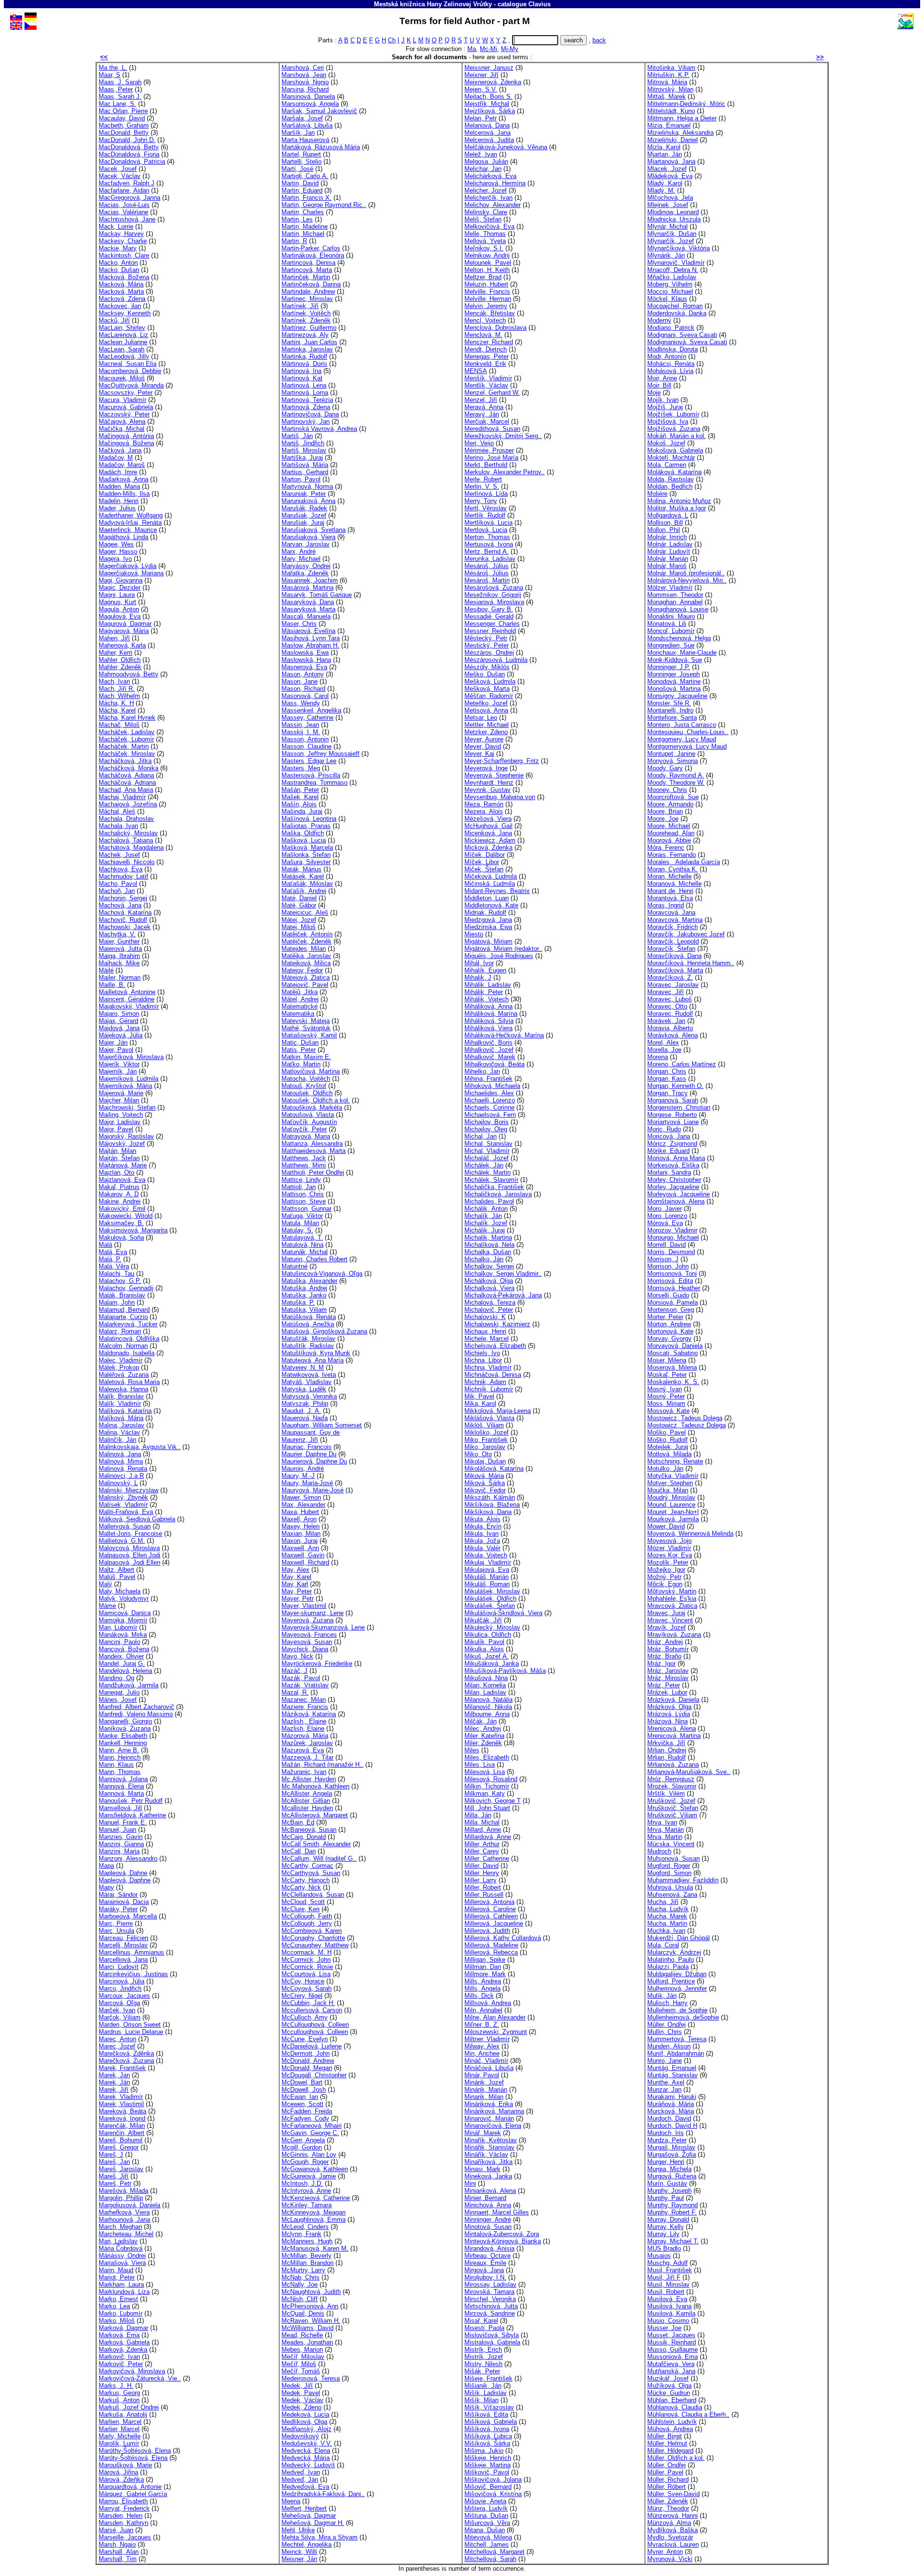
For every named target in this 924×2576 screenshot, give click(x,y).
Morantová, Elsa (670, 898)
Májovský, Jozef (122, 1144)
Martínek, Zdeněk (306, 320)
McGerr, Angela (303, 2140)
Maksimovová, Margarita (133, 1230)
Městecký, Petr (486, 638)
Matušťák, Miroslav (308, 1339)
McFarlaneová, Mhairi (312, 2126)
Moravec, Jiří (666, 992)
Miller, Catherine (487, 1858)
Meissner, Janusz (489, 68)
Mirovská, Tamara (489, 2292)
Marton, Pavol (301, 479)
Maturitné (295, 1266)
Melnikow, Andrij (487, 255)
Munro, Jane (665, 2061)
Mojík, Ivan (663, 400)
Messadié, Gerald (489, 616)
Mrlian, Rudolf (667, 1757)
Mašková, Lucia (304, 840)
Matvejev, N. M (303, 1367)
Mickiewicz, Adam (490, 840)
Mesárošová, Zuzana (494, 588)
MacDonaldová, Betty (129, 147)
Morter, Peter (665, 1317)
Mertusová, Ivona (489, 544)
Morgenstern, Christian (679, 1107)
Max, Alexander (303, 1505)
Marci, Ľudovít (119, 1967)
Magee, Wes (116, 544)
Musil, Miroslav (668, 2285)
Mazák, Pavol (301, 1678)
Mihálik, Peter (484, 992)
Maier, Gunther (119, 941)
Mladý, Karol (665, 183)
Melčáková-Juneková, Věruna (506, 147)
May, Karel (296, 1577)
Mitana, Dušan (485, 2530)
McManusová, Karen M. (315, 2248)
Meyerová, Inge (486, 768)
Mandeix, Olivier (121, 1656)
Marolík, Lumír (119, 2443)
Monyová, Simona (673, 761)
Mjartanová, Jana (671, 162)
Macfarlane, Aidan (124, 190)
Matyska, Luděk (304, 1389)
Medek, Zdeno (302, 2407)
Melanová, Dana (487, 125)
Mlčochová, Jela (670, 198)
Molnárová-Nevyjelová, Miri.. (687, 580)
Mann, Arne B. (119, 1750)
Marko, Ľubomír (121, 2313)
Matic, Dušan (300, 1042)
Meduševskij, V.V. (307, 2443)
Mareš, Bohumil (121, 2140)
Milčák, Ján (481, 1721)
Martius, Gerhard (305, 472)
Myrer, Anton (665, 2552)
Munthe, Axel (666, 2082)
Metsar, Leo (481, 718)
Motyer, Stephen (670, 1483)
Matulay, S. (297, 1230)
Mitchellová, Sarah (490, 2559)
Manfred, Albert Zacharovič (136, 1707)
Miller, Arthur (482, 1844)
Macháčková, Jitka (125, 761)
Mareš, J (111, 2155)
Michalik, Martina (488, 1237)
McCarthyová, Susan (311, 1873)
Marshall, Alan (119, 2552)
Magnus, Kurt (117, 602)
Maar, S (109, 75)
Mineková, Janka (488, 2176)
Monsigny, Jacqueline (677, 696)
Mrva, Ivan (662, 1822)
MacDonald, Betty (124, 133)
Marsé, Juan (116, 2530)
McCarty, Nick (301, 1887)
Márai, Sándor (118, 1895)
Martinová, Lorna (305, 393)
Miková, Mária (484, 1476)
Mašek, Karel (300, 797)
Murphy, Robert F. (672, 2212)
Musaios (659, 2256)
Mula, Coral (663, 1945)
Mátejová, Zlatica (306, 977)
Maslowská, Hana (306, 660)
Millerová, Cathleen (491, 1916)
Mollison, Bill (665, 523)
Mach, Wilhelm (119, 696)
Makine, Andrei (120, 1201)
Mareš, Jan (114, 2162)
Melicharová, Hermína (495, 183)
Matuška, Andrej (304, 1288)
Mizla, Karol (664, 147)
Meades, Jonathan (307, 2342)
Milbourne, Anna (487, 1714)
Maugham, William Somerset (322, 1425)
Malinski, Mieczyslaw (128, 1490)
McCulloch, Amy (305, 2017)
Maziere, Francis (305, 1707)
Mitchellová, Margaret (494, 2552)
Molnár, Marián (668, 559)
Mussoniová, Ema (673, 2357)
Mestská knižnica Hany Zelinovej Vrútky (433, 4)
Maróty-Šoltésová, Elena (133, 2458)
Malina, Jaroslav (122, 1425)
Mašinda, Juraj (302, 811)
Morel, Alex (663, 1042)
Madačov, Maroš (122, 465)
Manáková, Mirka (123, 1635)
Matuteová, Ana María (313, 1360)
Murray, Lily (663, 2234)
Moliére (657, 494)
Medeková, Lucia (305, 2414)
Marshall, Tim (118, 2559)
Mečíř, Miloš (299, 2364)
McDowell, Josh (304, 2090)
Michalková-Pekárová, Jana (503, 1295)
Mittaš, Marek (667, 97)
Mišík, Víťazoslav (489, 2407)
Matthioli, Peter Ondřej (313, 1172)
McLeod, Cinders (305, 2227)
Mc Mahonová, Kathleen (315, 1786)
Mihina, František (488, 1079)
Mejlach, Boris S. (488, 97)
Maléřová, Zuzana (124, 1375)
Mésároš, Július (487, 573)
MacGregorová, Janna (129, 198)
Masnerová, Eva (304, 667)
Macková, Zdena (122, 299)
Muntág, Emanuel (672, 2068)
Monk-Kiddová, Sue (675, 660)
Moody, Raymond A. (676, 775)
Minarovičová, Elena (493, 2126)
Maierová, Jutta (120, 949)
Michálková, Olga (489, 1281)
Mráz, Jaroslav (668, 1671)
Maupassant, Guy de (311, 1432)
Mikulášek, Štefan (490, 1606)
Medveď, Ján (300, 2479)
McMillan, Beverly (307, 2256)
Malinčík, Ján (117, 1440)
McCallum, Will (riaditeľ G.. (319, 1858)
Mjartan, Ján (665, 154)
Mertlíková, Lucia (488, 523)
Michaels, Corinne (489, 1107)
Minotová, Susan (488, 2227)
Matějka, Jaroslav (306, 956)
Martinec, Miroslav (307, 299)
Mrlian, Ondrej (667, 1750)
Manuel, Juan (117, 1830)
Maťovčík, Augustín (309, 1122)
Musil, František (670, 2270)
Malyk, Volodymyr (124, 1599)
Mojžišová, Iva (668, 421)
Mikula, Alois (482, 1519)
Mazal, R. (295, 1692)
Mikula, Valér (482, 1548)
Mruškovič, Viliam (672, 1815)
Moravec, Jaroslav (673, 985)
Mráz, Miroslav (668, 1678)
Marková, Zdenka (123, 2349)
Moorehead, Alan (671, 833)
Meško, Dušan (485, 674)
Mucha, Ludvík (668, 1909)
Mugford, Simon (669, 1873)
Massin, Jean (300, 725)
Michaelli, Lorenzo (490, 1100)
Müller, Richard (668, 2479)
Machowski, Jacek (125, 927)
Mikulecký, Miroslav (492, 1627)
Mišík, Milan (481, 2400)
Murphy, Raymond (673, 2205)
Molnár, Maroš (667, 566)
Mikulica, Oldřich (488, 1635)
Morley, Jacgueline (673, 1187)
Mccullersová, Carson (312, 2010)
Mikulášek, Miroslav (492, 1591)
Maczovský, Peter (124, 414)
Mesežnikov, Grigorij (493, 595)
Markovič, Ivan (119, 2357)
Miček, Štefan (484, 869)
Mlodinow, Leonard (673, 212)
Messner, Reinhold (490, 631)
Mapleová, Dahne (123, 1873)
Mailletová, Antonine (127, 992)
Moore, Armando (670, 804)
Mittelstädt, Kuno (671, 111)
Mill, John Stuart (487, 1808)
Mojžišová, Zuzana (674, 429)
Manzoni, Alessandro (128, 1858)
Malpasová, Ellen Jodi (129, 1555)
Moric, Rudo (664, 1129)
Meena (291, 2501)
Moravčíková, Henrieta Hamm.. (691, 963)
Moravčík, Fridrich (673, 927)
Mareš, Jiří (114, 2176)
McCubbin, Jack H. (308, 2003)
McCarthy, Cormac (308, 1866)
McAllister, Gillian (306, 1801)
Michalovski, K (485, 1317)
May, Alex (295, 1570)
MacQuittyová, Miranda (131, 385)
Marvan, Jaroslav (306, 544)
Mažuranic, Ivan (304, 1772)
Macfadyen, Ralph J (127, 183)
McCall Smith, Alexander (316, 1844)
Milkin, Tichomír (487, 1786)
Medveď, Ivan (301, 2472)
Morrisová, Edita (670, 1281)
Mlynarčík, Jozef (671, 241)
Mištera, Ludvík (486, 2508)
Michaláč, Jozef (487, 1158)
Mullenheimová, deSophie (683, 2017)
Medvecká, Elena (306, 2451)
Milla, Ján (478, 1815)
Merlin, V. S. (482, 486)
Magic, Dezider (120, 588)
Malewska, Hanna (123, 1389)
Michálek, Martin (488, 1172)
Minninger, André (488, 2220)
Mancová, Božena (124, 1649)
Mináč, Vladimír (486, 2061)
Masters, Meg (301, 768)
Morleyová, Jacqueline (679, 1194)
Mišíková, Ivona (487, 2429)
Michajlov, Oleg (486, 1129)
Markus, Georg (119, 2393)
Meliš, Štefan (483, 219)
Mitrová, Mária (667, 82)
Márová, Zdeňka (121, 2479)
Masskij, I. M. (301, 732)
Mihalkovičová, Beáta (494, 1064)
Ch (392, 40)
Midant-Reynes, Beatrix (497, 891)
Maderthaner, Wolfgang (131, 515)
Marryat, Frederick (124, 2508)
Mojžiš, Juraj (665, 407)
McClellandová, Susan (313, 1895)
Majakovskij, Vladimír (129, 1006)
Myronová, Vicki (670, 2559)
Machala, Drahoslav (126, 819)
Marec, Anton (117, 2039)
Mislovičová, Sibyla (492, 2335)
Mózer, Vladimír (669, 1548)
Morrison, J (663, 1259)
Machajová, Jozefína (128, 804)
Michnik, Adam (485, 1382)
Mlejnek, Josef (668, 205)
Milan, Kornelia (485, 1685)
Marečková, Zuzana (126, 2061)
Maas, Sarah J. (120, 97)
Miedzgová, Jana (488, 920)
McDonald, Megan (307, 2068)
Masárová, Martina (308, 588)
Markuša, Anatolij (123, 2414)
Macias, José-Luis (124, 205)
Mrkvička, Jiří (666, 1743)
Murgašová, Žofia (672, 2155)
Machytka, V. (117, 934)
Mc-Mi (488, 49)
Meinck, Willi (299, 2552)
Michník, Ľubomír (489, 1389)
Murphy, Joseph (669, 2191)
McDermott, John (306, 2053)
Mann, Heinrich (120, 1757)
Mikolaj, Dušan (485, 1461)
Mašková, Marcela (307, 848)
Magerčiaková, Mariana (131, 573)
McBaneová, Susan (309, 1830)
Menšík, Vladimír (488, 378)
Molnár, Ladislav (670, 544)
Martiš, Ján (297, 436)
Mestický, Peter (487, 645)
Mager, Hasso (118, 551)
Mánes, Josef (118, 1700)
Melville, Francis (487, 291)
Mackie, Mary (118, 248)
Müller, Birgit (665, 2436)
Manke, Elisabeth (123, 1736)
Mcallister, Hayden (307, 1808)
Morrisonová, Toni (672, 1274)
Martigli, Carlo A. (305, 176)
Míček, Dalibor (485, 855)
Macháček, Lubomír (126, 739)
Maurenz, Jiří (300, 1440)
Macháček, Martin (124, 746)
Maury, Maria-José (307, 1483)
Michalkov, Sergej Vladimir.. (503, 1274)
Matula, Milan (300, 1223)
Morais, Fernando (672, 855)
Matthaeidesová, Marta (314, 1151)
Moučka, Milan (668, 1490)
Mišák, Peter (482, 2371)
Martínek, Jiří (300, 306)
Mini (470, 2183)
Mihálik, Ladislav (488, 985)
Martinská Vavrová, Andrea (319, 429)
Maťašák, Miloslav (307, 884)
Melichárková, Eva (490, 176)
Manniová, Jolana (123, 1779)
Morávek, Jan (666, 1021)
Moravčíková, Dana (674, 956)
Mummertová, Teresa (677, 2039)
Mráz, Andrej (665, 1642)
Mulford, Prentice (671, 1981)
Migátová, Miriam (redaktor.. (503, 949)
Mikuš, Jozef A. (487, 1656)
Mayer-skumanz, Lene (313, 1613)
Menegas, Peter (487, 356)
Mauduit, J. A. (301, 1411)
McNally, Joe (300, 2285)
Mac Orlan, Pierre (123, 111)
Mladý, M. (661, 190)
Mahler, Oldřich (120, 660)
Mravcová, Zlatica (672, 1606)
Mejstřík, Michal (487, 104)
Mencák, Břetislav (490, 313)
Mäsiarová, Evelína (308, 631)
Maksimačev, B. (121, 1223)
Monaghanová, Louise (678, 609)
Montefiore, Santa (672, 718)
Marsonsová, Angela (310, 104)
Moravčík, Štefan (671, 949)
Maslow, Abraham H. (310, 645)
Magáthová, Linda (123, 537)
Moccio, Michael (670, 291)
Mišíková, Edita (486, 2414)
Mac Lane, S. (117, 104)
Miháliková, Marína (491, 1014)
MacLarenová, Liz (123, 335)
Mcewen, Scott (302, 2104)
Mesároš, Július (487, 566)
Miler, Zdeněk (483, 1743)
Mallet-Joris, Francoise (130, 1534)
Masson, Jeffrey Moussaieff (321, 754)
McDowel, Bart (302, 2082)
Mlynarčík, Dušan (672, 234)
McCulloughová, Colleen (315, 2025)
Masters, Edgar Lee (309, 761)
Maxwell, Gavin (303, 1555)
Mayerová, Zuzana (308, 1620)
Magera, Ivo (115, 559)
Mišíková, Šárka (487, 2443)
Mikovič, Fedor (485, 1490)
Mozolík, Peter (668, 1562)
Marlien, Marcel (120, 2422)
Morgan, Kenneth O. (675, 1086)
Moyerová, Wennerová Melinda (690, 1534)
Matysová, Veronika (309, 1396)
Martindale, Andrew (308, 291)
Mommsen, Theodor (675, 595)
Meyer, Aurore (484, 739)
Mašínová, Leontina (309, 819)
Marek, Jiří (114, 2090)
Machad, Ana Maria (126, 790)
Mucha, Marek (667, 1916)
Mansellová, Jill (120, 1808)
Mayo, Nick (297, 1656)
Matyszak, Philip (305, 1404)
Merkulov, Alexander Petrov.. (505, 472)
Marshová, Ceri (303, 68)
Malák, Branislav (122, 1295)
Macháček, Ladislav (127, 732)
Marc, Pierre (116, 1923)
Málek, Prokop (119, 1367)
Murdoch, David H (672, 2126)
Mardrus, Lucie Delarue (131, 2032)
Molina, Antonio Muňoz (679, 501)
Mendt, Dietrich (486, 349)
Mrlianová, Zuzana (673, 1765)
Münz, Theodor (668, 2508)
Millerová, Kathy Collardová (503, 1938)
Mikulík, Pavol (484, 1642)
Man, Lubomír (118, 1627)
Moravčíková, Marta (675, 970)
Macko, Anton (118, 263)
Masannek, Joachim (310, 580)
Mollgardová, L (668, 515)
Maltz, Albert (116, 1570)
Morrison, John (668, 1266)
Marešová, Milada (123, 2191)
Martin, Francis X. (307, 198)
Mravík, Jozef (667, 1627)
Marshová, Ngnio (305, 82)
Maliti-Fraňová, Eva (126, 1512)
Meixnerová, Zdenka (493, 82)
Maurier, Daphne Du (309, 1454)
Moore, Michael (669, 826)
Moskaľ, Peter (667, 1375)
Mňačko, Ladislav (672, 277)
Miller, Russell (484, 1895)
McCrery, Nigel (302, 1996)
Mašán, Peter (300, 790)
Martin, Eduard (302, 190)
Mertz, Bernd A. (487, 551)
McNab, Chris (301, 2277)
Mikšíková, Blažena (492, 1505)
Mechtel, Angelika (307, 2544)
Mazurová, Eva (303, 1750)
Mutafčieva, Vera (671, 2364)
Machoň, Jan (117, 891)
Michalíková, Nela (489, 1245)
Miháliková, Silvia (489, 1021)
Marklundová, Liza (124, 2292)
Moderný (659, 320)
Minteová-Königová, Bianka (503, 2241)
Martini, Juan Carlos (309, 342)
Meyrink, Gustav (488, 790)
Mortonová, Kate (670, 1331)
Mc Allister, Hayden (309, 1779)
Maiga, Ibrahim (119, 956)
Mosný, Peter (666, 1396)
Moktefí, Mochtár (671, 458)
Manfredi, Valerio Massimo (136, 1714)
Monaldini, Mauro (671, 616)
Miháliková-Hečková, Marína (504, 1035)
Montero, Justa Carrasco (682, 725)
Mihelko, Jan (482, 1071)
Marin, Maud (116, 2270)
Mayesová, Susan (307, 1642)
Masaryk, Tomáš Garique (317, 595)
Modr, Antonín (667, 356)
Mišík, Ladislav (486, 2393)
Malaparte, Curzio (123, 1317)
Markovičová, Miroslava (132, 2371)
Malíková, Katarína (125, 1411)
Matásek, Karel (303, 876)
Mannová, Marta (121, 1793)
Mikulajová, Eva (487, 1570)
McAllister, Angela (307, 1793)
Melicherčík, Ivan (488, 198)
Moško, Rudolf (667, 1440)
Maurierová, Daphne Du (314, 1461)
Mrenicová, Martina (674, 1736)
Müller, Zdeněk (668, 2501)
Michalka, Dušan (488, 1252)
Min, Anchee (482, 2053)
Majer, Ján (113, 1042)
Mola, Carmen (667, 465)
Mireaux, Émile (485, 2263)
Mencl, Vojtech (485, 320)
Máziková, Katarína (309, 1714)
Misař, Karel (481, 2321)
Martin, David (300, 183)
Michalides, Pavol (489, 1201)
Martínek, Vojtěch (306, 313)
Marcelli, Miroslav (123, 1945)
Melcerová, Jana (488, 133)
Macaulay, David (122, 118)
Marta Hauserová (305, 140)
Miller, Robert (483, 1887)
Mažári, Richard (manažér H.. (322, 1765)
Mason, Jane (300, 681)
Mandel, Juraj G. (122, 1663)
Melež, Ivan (481, 154)
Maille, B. (112, 985)
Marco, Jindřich (120, 1988)
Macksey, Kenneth (125, 313)
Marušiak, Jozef (304, 515)
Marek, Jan (114, 2075)
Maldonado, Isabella (127, 1353)
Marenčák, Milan (122, 2126)
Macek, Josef (118, 169)
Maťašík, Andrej (304, 891)
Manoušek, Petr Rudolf (131, 1801)
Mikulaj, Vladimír (488, 1562)
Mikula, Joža (482, 1541)
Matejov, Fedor (302, 970)
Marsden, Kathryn (123, 2523)
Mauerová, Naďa (305, 1418)
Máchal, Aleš (117, 811)
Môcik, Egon (665, 1584)
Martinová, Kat (302, 378)
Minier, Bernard (485, 2198)
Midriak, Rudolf (485, 913)
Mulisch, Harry (667, 2003)
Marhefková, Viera (124, 2212)
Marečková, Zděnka (126, 2053)
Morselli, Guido (668, 1295)
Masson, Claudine (307, 746)
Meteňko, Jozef (486, 703)
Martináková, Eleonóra (313, 255)
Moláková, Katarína (674, 472)
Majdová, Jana (119, 1028)
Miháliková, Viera (488, 1028)
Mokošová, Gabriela (675, 450)
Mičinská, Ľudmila (490, 884)
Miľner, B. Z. (482, 2025)
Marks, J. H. (116, 2386)
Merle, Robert (483, 479)
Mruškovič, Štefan (673, 1808)
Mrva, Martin (665, 1837)
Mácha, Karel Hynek (127, 718)
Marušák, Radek (304, 508)
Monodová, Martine (674, 681)
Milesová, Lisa (485, 1772)
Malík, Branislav (121, 1396)
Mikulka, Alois (484, 1649)
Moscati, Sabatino (673, 1353)
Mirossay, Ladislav (490, 2285)
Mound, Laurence (671, 1505)
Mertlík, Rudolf (485, 515)
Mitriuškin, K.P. (668, 75)
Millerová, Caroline (490, 1909)
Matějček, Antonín (307, 934)
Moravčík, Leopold (673, 941)
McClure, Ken (301, 1909)
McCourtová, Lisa (306, 1974)
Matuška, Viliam (304, 1310)
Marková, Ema (119, 2335)
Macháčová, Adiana (126, 775)
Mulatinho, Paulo (671, 1960)
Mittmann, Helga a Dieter (682, 118)
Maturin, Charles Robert (314, 1259)
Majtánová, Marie (123, 1165)
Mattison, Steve (304, 1201)
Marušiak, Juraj (303, 523)
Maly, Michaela (120, 1591)
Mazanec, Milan (304, 1700)
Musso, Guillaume (673, 2349)
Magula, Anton (119, 609)
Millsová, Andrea (488, 2003)
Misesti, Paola (484, 2328)
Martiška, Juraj (302, 458)
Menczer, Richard (489, 342)
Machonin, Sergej (123, 898)
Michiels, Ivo (482, 1353)
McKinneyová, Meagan (314, 2212)
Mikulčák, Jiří (483, 1620)
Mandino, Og (116, 1678)
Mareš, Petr (115, 2183)
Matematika (298, 1014)
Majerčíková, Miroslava (131, 1057)
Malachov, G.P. (120, 1281)
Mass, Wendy (301, 703)
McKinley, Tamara (307, 2205)
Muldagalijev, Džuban (677, 1974)
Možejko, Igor (666, 1570)
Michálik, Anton (486, 1209)
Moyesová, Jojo (669, 1541)
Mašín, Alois (299, 804)
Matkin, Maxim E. (306, 1057)
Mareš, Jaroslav (121, 2169)
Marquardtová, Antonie (130, 2487)
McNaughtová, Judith (311, 2292)
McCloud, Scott (303, 1902)
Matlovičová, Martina (311, 1071)
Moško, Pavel (667, 1432)
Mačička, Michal (122, 429)
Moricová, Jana (669, 1136)
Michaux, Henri (485, 1331)
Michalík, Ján (483, 1216)
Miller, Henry (482, 1873)
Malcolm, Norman (123, 1346)
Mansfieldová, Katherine (132, 1815)
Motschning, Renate (675, 1461)
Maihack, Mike (119, 963)
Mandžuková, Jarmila (128, 1685)
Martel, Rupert (301, 154)
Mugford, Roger (669, 1866)
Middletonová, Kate (491, 905)
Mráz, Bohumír (668, 1649)
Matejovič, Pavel (305, 985)
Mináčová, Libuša (489, 2068)
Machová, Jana (120, 905)
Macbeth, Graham (124, 125)
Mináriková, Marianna (494, 2111)
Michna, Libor (483, 1360)
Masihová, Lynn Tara (311, 638)
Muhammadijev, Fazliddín (683, 1880)
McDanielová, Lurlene (312, 2046)
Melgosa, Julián (486, 162)
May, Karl (295, 1584)
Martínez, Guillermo (309, 328)
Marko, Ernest (118, 2299)
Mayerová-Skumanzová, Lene (323, 1627)
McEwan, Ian (300, 2097)
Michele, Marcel (487, 1339)
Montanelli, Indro (670, 710)
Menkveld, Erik (485, 364)
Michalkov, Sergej (489, 1266)
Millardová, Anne (488, 1837)
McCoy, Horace (303, 1981)
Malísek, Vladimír (123, 1505)
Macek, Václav (120, 176)
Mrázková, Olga (669, 1707)
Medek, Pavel (301, 2393)
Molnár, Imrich (667, 537)
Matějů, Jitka (300, 992)
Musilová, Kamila (671, 2313)
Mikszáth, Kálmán (490, 1497)
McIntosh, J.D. (302, 2183)
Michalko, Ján (484, 1259)
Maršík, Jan (298, 133)
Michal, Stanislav (488, 1144)
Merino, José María (491, 458)
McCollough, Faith (307, 1916)
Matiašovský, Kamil (309, 1035)
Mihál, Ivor (479, 963)
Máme (107, 1606)
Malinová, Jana (120, 1454)
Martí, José (297, 169)
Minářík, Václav (486, 2155)
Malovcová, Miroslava (129, 1548)
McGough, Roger (305, 2162)
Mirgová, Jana (484, 2270)
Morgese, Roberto (672, 1115)
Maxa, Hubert (300, 1512)
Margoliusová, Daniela (129, 2205)
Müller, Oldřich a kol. (676, 2458)
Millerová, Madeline (491, 1945)
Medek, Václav (302, 2400)
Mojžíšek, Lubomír (673, 414)
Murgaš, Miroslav (671, 2147)
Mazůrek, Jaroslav (307, 1743)
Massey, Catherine (308, 718)
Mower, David (666, 1526)
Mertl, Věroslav (486, 508)
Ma (472, 49)
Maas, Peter (116, 89)
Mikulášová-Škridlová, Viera (503, 1613)
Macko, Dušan (119, 270)
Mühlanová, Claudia (675, 2407)
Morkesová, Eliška (673, 1165)
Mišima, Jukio (484, 2451)
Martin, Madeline (305, 227)
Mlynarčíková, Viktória (679, 248)
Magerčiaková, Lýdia (128, 566)
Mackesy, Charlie (123, 241)
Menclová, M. (483, 335)
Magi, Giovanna (121, 580)
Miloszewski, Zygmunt (496, 2032)
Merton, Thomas (487, 537)
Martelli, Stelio (302, 162)
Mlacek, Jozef (667, 169)
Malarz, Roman (120, 1331)
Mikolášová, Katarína (494, 1469)
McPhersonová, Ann (310, 2306)
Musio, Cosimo (668, 2321)
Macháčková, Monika (128, 768)
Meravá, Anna (484, 407)
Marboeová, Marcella (128, 1916)
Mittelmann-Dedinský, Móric (686, 104)
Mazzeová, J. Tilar (308, 1757)
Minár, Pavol (482, 2075)
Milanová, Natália (488, 1700)
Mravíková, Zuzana (674, 1635)
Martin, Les (297, 219)
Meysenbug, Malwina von (500, 797)
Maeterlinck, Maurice (128, 530)
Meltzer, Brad (483, 277)
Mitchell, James (487, 2544)
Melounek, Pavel (488, 263)
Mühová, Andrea (670, 2429)
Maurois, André (303, 1469)
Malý (105, 1584)
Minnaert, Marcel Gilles (497, 2212)
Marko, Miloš (117, 2321)
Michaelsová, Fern (490, 1115)
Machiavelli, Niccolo (127, 862)
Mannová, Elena (121, 1786)
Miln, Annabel (483, 2010)
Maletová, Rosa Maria (129, 1382)
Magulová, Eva (120, 616)
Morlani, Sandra (669, 1172)
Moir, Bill (659, 385)
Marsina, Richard (305, 89)
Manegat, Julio (119, 1692)
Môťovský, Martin (672, 1591)
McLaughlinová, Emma (314, 2220)
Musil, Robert (666, 2292)
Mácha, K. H (116, 703)
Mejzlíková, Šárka (490, 111)
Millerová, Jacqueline (494, 1923)
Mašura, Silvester (306, 862)
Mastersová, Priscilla (311, 775)
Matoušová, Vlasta (308, 1115)
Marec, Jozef (117, 2046)
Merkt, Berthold (486, 465)
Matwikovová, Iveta (309, 1375)
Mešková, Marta (487, 689)
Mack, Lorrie (116, 227)
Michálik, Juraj (485, 1230)
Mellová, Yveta (485, 241)
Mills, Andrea (483, 1981)
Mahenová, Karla (122, 645)
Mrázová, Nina (667, 1721)
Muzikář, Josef (668, 2378)
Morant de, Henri (670, 891)
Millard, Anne (483, 1830)
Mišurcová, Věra (487, 2523)
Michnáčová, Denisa (493, 1375)
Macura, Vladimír (122, 400)
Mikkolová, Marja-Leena (498, 1411)
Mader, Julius (117, 508)
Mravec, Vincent (670, 1620)
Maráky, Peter (118, 1909)
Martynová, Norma (307, 486)
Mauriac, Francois (307, 1447)
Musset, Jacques (671, 2335)
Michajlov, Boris (487, 1122)
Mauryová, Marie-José (313, 1490)
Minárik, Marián (486, 2090)
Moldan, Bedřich (670, 486)
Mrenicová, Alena (672, 1728)
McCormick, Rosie (307, 1967)
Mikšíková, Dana (488, 1512)
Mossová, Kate (668, 1411)
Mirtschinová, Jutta (491, 2306)
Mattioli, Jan (299, 1187)
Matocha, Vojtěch (306, 1079)
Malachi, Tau (116, 1274)
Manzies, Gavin (121, 1837)
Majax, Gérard (118, 1021)
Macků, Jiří (114, 320)
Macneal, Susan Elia (128, 364)
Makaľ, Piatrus (119, 1187)
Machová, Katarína (125, 913)
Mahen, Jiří (114, 638)
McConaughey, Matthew (315, 1945)
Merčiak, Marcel (487, 421)
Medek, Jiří (297, 2386)
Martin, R (294, 241)
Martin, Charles (303, 212)
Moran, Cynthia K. (673, 869)
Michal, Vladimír (487, 1151)
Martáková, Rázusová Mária (321, 147)
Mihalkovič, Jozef (489, 1050)
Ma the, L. (113, 68)
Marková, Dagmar (123, 2328)
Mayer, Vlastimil (304, 1606)
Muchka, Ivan (666, 1931)
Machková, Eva (121, 869)
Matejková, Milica (306, 963)
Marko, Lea (114, 2306)
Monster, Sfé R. (669, 703)
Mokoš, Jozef (666, 443)
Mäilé (106, 970)
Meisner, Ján (299, 2559)
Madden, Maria (119, 486)
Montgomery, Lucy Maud (682, 739)
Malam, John (117, 1302)
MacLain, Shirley (122, 328)
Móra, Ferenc (666, 848)
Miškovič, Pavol (487, 2472)
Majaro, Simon (119, 1014)
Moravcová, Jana (671, 913)
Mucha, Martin (667, 1923)
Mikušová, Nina (486, 1678)
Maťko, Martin (301, 1064)
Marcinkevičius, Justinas (133, 1974)
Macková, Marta (121, 291)
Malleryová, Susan (125, 1526)
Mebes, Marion (302, 2349)
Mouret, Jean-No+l (673, 1512)
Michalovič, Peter (489, 1310)
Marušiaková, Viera (308, 537)
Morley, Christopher (674, 1180)
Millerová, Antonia (489, 1902)
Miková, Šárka (485, 1483)
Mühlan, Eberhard (672, 2400)
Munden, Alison (669, 2046)
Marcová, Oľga (119, 2003)
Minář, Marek (483, 2133)
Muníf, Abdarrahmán (676, 2053)
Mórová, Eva (665, 1223)
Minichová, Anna (488, 2205)
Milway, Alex (482, 2046)
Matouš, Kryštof (304, 1086)
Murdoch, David (669, 2118)
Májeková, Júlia (121, 1035)
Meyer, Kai (479, 754)
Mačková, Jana (120, 450)
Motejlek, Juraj (668, 1447)
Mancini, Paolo (119, 1642)
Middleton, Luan (487, 898)
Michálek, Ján (484, 1165)
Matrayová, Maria (306, 1136)
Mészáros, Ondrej (489, 653)
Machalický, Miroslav (128, 833)
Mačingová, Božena (126, 443)
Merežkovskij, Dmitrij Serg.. (503, 436)
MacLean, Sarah (122, 349)
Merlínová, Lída (486, 494)
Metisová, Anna (486, 710)
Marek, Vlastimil (121, 2104)
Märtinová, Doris (304, 364)
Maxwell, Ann (300, 1548)
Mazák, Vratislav (305, 1685)
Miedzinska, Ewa (488, 927)
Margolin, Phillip (121, 2198)
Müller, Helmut (667, 2443)
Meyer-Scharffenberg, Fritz (502, 761)
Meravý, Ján (482, 414)
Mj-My (510, 49)
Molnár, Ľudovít (669, 551)
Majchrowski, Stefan (127, 1107)
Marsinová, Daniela (308, 97)
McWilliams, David (308, 2328)
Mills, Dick (479, 1996)
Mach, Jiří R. (117, 689)
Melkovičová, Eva (489, 227)
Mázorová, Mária (305, 1736)
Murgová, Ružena (672, 2176)
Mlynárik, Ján (666, 255)
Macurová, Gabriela (126, 407)
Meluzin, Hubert (486, 284)
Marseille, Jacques (125, 2537)
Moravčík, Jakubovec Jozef (686, 934)
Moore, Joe (663, 819)
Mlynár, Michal (667, 227)
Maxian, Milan (301, 1534)
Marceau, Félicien (123, 1938)
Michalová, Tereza (490, 1302)
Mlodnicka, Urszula (674, 219)
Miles (472, 1750)
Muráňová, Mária (671, 2104)
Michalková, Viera (489, 1288)
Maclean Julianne (123, 342)
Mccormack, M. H (307, 1952)
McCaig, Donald (304, 1837)
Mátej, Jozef (299, 920)
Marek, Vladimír (121, 2097)
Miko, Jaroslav (485, 1447)
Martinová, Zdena (306, 407)
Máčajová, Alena (122, 421)
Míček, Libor (482, 862)
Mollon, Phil (664, 530)
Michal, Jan (481, 1136)
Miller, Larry (481, 1880)
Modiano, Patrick (671, 328)
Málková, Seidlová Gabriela (137, 1519)
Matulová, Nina (302, 1245)
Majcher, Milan (119, 1100)
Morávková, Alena (673, 1035)
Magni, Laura (117, 595)
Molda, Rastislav (671, 479)
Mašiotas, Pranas (306, 826)
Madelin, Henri (119, 501)
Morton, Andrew (669, 1324)
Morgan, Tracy (667, 1093)
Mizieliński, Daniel (673, 140)
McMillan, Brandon (308, 2263)
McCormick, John (306, 1960)
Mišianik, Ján (483, 2386)
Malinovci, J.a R (121, 1476)
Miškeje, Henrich (488, 2458)
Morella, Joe (664, 1050)
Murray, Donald (668, 2220)
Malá (105, 1245)
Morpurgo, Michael (673, 1237)
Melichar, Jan (483, 169)
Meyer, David (483, 746)
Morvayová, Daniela (675, 1346)
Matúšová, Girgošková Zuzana (324, 1331)
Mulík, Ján (662, 1996)
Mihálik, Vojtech (487, 999)
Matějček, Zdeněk (307, 941)
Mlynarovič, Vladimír (676, 263)
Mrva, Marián (666, 1830)
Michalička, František (494, 1187)
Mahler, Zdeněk (120, 667)
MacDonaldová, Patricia (132, 162)
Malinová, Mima (121, 1461)
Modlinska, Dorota (673, 349)
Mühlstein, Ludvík (672, 2422)
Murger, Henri (666, 2162)
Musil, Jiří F (664, 2277)
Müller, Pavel (665, 2472)
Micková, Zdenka (488, 848)
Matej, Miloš (299, 927)
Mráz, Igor (661, 1663)
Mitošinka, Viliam (671, 68)
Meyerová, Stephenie (494, 775)
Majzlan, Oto (116, 1172)
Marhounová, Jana (124, 2220)
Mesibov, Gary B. (489, 609)
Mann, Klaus (116, 1765)
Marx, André (299, 551)
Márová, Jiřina (118, 2472)
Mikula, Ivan (481, 1534)
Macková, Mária (121, 284)
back (599, 40)
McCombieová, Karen (312, 1931)
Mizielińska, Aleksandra (680, 133)
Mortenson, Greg (671, 1310)
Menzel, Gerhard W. (492, 393)
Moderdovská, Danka (677, 313)
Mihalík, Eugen (485, 970)
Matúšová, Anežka (308, 1324)
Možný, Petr (664, 1577)
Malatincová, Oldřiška (129, 1339)
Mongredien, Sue (671, 645)
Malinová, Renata (123, 1469)
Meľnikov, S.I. (484, 248)
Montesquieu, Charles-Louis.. (688, 732)
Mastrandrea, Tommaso (314, 783)
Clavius (539, 4)
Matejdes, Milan (304, 949)
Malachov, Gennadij (126, 1288)
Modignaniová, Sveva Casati (687, 342)
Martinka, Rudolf (304, 356)
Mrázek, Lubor (667, 1692)
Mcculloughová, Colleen (315, 2032)
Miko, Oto (478, 1454)
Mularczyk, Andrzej (674, 1952)
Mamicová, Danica (125, 1613)
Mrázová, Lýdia (669, 1714)
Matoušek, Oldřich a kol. (316, 1100)
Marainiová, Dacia (124, 1902)
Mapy (106, 1887)
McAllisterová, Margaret (315, 1815)
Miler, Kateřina (484, 1736)
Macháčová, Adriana (127, 783)
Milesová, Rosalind (491, 1779)
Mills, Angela (482, 1988)
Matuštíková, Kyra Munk (316, 1353)
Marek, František (122, 2068)
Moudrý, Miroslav (671, 1497)
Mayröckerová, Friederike (317, 1663)
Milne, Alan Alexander (495, 2017)
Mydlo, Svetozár (670, 2537)
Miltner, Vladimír (487, 2039)
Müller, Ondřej (667, 2465)
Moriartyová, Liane (673, 1122)
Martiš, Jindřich (303, 443)
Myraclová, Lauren (673, 2544)
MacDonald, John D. (127, 140)
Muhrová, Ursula (670, 1887)
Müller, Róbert (667, 2487)
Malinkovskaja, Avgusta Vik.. (140, 1447)
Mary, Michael (301, 559)
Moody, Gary (665, 768)
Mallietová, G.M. (122, 1541)
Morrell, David (667, 1245)
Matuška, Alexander (309, 1281)
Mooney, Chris (667, 790)
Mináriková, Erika (489, 2104)
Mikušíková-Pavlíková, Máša (505, 1671)
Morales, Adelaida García (684, 862)
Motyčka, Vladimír (673, 1476)
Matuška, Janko (304, 1295)
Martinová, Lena (304, 385)
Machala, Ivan (118, 826)
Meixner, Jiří (481, 75)
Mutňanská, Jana (671, 2371)
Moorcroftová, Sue (673, 797)
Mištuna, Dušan (486, 2516)
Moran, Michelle (669, 876)
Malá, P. (110, 1259)
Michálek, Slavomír (491, 1180)
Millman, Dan (483, 1967)
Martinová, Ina (302, 371)
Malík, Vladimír (120, 1404)
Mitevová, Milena (488, 2537)
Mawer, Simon (301, 1497)
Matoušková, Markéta (312, 1107)
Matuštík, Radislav (308, 1346)
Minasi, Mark (482, 2169)
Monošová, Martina (674, 689)
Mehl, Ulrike (298, 2530)
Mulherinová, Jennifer (677, 1988)
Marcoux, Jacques (124, 1996)
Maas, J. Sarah (120, 82)
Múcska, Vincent (671, 1844)
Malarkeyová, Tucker (128, 1324)
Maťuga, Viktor (302, 1216)
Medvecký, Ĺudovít (308, 2465)
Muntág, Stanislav (673, 2075)
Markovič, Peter (121, 2364)
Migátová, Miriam (488, 941)
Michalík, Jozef (486, 1223)
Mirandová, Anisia (489, 2248)
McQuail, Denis (303, 2313)
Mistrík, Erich (483, 2349)
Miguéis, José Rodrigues (499, 956)
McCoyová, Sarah (307, 1988)
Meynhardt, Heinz (489, 783)
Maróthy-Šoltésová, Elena (135, 2451)
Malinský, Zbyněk (123, 1497)
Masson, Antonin (305, 739)
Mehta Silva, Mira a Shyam (320, 2537)
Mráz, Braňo (664, 1656)
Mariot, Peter (117, 2277)
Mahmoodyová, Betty (128, 674)
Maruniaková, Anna (308, 501)
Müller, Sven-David (674, 2494)
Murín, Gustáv (667, 2183)
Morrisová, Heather (674, 1288)
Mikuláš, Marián (487, 1577)
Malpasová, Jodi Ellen (129, 1562)
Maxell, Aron (299, 1519)
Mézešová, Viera (488, 819)
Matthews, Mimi (304, 1165)
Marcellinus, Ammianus (131, 1952)
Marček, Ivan (117, 2010)
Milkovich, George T (493, 1801)
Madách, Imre (118, 472)
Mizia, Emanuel (669, 125)
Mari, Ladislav (118, 2241)
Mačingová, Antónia (126, 436)
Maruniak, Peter (304, 494)
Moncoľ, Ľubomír (671, 631)
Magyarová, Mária (124, 631)
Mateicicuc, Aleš (305, 913)
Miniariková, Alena (490, 2191)
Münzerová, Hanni (673, 2516)
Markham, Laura (121, 2285)
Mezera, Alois (484, 811)
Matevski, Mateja (306, 1021)
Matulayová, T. (302, 1237)
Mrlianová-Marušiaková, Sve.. (689, 1772)
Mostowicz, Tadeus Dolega (685, 1418)
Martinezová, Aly (305, 335)
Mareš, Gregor (119, 2147)
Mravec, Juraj (666, 1613)
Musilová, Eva (667, 2299)
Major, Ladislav (120, 1122)
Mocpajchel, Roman (675, 306)
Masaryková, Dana (308, 602)
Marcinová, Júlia (122, 1981)
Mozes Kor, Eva (670, 1555)
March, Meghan (120, 2227)
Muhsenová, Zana (672, 1895)
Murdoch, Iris (666, 2133)
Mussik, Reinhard (672, 2342)
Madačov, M (116, 458)
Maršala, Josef (302, 118)
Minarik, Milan (484, 2097)
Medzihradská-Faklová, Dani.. (323, 2494)
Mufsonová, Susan (674, 1858)
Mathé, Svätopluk (306, 1028)
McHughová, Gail (488, 826)
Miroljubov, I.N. (485, 2277)
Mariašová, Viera (122, 2263)
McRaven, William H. (311, 2321)
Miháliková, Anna (488, 1006)
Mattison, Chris (303, 1194)
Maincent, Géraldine (127, 999)
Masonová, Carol (305, 696)
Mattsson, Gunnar (307, 1209)
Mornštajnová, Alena (676, 1201)
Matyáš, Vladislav (307, 1382)
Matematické (300, 1006)
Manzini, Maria (119, 1851)
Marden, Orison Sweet (130, 2025)
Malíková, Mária (121, 1418)
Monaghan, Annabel (675, 602)
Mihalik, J (478, 977)
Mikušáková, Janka (492, 1663)
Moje (654, 393)
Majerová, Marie (121, 1093)
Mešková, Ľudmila (490, 681)
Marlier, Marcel (119, 2429)
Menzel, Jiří (481, 400)
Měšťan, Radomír (489, 696)
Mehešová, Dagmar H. (313, 2523)
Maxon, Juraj (300, 1541)
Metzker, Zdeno (486, 732)
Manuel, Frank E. (123, 1822)
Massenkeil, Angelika (311, 710)
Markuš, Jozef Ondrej (129, 2407)
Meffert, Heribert (304, 2508)
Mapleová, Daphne (125, 1880)
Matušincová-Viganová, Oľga (322, 1274)
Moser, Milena (667, 1360)
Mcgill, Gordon (302, 2147)
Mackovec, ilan (120, 306)
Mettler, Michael (487, 725)
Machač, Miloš (119, 725)
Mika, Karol (480, 1404)
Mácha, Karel (117, 710)
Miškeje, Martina (488, 2465)
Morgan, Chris (667, 1071)
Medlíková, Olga (304, 2422)
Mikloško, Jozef (487, 1432)
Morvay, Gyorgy (669, 1339)
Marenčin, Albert (122, 2133)
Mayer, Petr (298, 1599)
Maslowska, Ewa (305, 653)
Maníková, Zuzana (125, 1728)
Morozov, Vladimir (672, 1230)
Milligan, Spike (485, 1960)
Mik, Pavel (479, 1396)
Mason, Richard (303, 689)
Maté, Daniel (299, 898)
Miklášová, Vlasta (489, 1418)
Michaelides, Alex (489, 1093)
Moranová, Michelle (674, 884)
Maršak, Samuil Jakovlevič (319, 111)
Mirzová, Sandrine (490, 2313)
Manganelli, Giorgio (125, 1721)
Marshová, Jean (304, 75)
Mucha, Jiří (663, 1902)
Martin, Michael (303, 234)
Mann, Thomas (120, 1772)
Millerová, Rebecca (491, 1952)
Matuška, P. (298, 1302)
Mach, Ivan (114, 681)
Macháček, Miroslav (127, 754)
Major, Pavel (116, 1129)
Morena (658, 1057)
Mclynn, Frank (302, 2234)
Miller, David (481, 1866)
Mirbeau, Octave (488, 2256)
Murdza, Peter (667, 2140)
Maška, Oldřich (303, 833)
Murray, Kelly (666, 2227)
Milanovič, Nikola (488, 1707)
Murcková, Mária (671, 2111)
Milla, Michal (482, 1822)
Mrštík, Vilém (666, 1793)
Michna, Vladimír (488, 1367)
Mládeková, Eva (670, 176)
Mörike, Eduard (668, 1151)
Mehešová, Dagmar (309, 2516)
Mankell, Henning (123, 1743)
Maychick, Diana (305, 1649)
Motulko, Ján (665, 1469)
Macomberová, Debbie (130, 371)
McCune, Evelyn (305, 2039)
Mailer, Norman (120, 977)
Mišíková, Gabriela (491, 2422)
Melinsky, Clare (486, 212)
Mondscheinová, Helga (679, 638)
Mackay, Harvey (121, 234)
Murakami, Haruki (672, 2097)
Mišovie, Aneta (485, 2501)
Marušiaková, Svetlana (314, 530)
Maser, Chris (299, 624)
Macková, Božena (124, 277)
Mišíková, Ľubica (488, 2436)
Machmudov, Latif (123, 876)
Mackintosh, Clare (124, 255)
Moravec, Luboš (670, 999)
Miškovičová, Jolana (493, 2479)
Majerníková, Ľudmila (128, 1079)
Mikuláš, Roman (487, 1584)
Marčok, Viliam (120, 2017)
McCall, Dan (299, 1851)
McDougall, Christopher (314, 2075)
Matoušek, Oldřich (307, 1093)
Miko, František (486, 1440)
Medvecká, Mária (306, 2458)
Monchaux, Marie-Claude (682, 653)
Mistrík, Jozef (484, 2357)
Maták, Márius (302, 869)
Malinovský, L (118, 1483)
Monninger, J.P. (669, 667)
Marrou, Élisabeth (123, 2501)
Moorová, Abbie (669, 840)
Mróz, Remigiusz (671, 1779)
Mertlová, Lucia (486, 530)
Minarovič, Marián (489, 2118)
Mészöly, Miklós (487, 667)
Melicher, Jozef (486, 190)
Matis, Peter (299, 1050)
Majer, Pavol (116, 1050)
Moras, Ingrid (666, 905)
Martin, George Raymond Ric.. (324, 205)
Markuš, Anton (119, 2400)
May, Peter (297, 1591)
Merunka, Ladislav (490, 559)
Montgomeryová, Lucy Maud (687, 746)
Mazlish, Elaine (304, 1721)
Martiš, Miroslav (304, 450)
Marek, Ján (114, 2082)
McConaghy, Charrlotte (313, 1938)
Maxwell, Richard (305, 1562)
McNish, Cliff (300, 2299)
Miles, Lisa (480, 1765)
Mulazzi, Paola (668, 1967)
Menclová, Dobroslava (495, 328)
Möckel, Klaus (667, 299)
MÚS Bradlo (664, 2248)
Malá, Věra (114, 1266)
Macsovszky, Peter (126, 393)
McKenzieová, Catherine (316, 2198)
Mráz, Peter (664, 1685)
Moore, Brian (665, 811)
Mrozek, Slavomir (672, 1786)
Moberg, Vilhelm (670, 284)
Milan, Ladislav (485, 1692)
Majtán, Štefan (119, 1158)
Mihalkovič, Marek (490, 1057)
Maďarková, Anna (123, 479)
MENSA (476, 371)
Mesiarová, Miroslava (494, 602)
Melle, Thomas (485, 234)
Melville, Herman (488, 299)
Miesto (474, 934)
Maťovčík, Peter (304, 1129)
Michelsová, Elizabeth (495, 1346)
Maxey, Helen (301, 1526)
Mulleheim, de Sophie (677, 2010)
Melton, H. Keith (487, 270)
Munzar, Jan (664, 2090)
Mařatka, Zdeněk (305, 573)
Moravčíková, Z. (670, 977)
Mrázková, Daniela (673, 1700)
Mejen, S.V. (481, 89)
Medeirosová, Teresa (311, 2378)
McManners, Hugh (307, 2241)
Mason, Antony (303, 674)
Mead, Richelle (302, 2335)
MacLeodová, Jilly (124, 356)
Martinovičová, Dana (310, 414)
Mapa (106, 1866)
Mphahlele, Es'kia (672, 1599)
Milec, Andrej (483, 1728)
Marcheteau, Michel (126, 2234)
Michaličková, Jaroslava (498, 1194)
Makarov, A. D (119, 1194)
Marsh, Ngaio (117, 2544)
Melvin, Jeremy (486, 306)
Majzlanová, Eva (122, 1180)
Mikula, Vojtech (486, 1555)
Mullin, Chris (665, 2032)
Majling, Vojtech (121, 1115)
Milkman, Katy (485, 1793)
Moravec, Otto (667, 1006)
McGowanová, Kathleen (315, 2169)
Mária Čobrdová (121, 2248)
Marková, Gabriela (124, 2342)
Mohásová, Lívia (670, 371)
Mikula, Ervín (483, 1526)
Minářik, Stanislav (489, 2147)
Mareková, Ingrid (122, 2118)
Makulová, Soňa (121, 1237)
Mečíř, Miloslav (303, 2357)
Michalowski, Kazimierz (497, 1324)
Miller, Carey (482, 1851)
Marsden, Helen (121, 2516)
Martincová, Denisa (308, 263)
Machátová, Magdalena (131, 848)
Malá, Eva (113, 1252)
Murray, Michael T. (673, 2241)
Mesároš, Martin (487, 580)
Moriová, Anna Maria (676, 1158)
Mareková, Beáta (122, 2111)
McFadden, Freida (307, 2111)
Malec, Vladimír (121, 1360)
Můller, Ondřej (667, 2025)
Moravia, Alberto (670, 1028)
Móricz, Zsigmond (672, 1144)
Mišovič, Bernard (488, 2487)
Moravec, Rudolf (670, 1014)
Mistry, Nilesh (483, 2364)
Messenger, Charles (492, 624)
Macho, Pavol (118, 884)
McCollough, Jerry (307, 1923)
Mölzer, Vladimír (670, 588)
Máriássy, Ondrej (122, 2256)
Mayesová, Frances (309, 1635)
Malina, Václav (119, 1432)
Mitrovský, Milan (670, 89)
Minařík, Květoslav (491, 2140)
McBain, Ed (298, 1822)
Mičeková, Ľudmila (491, 876)
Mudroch (659, 1851)
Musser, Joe (664, 2328)
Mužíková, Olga (669, 2386)
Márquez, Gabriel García (133, 2494)
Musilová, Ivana (669, 2306)
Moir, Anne (662, 378)
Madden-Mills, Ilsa (124, 494)
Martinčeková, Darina (311, 284)
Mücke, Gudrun (669, 2393)
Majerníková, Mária (125, 1086)
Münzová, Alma (669, 2523)
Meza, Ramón (484, 804)
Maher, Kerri (115, 653)
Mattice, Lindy (301, 1180)
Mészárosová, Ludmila (496, 660)
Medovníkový (300, 2436)
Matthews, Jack (304, 1158)
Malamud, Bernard (124, 1310)
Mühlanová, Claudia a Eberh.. (688, 2414)
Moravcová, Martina (675, 920)
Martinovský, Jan (306, 421)
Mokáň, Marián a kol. (677, 436)
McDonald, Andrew (308, 2061)
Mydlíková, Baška (673, 2530)
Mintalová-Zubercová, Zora (502, 2234)
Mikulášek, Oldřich (490, 1599)
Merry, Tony (481, 501)
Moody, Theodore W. (676, 783)
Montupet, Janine (671, 754)
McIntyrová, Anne (306, 2191)
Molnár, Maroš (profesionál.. (686, 573)
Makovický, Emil (122, 1209)
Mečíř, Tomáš (301, 2371)
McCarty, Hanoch (306, 1880)
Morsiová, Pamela (673, 1302)
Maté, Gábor (299, 905)
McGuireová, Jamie (309, 2176)
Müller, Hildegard (670, 2451)
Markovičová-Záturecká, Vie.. (140, 2378)
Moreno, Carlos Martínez (682, 1064)
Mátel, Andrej (300, 999)
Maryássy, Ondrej (306, 566)
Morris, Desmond (671, 1252)
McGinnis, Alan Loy (309, 2155)
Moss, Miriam (666, 1404)
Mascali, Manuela (306, 616)
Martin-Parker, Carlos (311, 248)
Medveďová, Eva (305, 2487)
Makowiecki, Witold (126, 1216)
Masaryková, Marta (308, 609)
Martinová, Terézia (307, 400)
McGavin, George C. (310, 2133)
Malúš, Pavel (117, 1577)
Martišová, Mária (305, 465)
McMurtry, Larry (303, 2270)
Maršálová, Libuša (307, 125)
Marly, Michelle (120, 2436)
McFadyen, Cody (305, 2118)
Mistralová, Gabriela (492, 2342)
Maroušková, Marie (125, 2465)
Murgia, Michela (669, 2169)
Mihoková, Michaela (492, 1086)
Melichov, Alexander (493, 205)
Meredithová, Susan (492, 429)
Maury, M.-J (298, 1476)
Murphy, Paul (666, 2198)
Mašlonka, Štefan (306, 855)
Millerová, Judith (487, 1931)
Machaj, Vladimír (122, 797)
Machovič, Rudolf (123, 920)
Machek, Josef (119, 855)
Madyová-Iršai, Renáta (130, 523)
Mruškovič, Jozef (671, 1801)
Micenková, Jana (488, 833)
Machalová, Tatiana (126, 840)
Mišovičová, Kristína (493, 2494)
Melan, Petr (481, 118)
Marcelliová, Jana (123, 1960)
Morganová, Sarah (673, 1100)
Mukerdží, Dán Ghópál (679, 1938)
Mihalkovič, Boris (488, 1042)
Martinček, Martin (306, 277)
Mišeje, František (488, 2378)
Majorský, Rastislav (126, 1136)
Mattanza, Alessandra (312, 1144)
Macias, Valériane (123, 212)
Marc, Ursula (116, 1931)
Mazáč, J (295, 1671)
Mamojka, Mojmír (123, 1620)
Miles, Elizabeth (487, 1757)
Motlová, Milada (669, 1454)
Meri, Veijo (479, 443)
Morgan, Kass (667, 1079)
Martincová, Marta (307, 270)
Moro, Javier (665, 1209)
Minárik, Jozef (484, 2082)
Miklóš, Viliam (484, 1425)
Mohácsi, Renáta (671, 364)
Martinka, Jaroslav (307, 349)
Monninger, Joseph (674, 674)
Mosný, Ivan (665, 1389)
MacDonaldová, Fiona (129, 154)
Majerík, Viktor (119, 1064)
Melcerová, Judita (489, 140)
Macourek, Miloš (122, 378)
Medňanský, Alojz (307, 2429)
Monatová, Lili (667, 624)
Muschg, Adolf (667, 2263)
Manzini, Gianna (121, 1844)
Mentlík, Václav (486, 385)
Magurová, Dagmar (125, 624)
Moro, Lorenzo (667, 1216)
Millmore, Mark (485, 1974)
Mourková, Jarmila (673, 1519)
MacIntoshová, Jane (127, 219)
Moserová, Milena (672, 1367)
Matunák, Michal (305, 1252)
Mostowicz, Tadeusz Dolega (687, 1425)
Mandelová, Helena (125, 1671)
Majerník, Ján (118, 1071)
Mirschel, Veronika (490, 2299)
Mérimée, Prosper (489, 450)
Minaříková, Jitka (488, 2162)
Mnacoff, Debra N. (673, 270)
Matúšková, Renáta (309, 1317)
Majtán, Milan (117, 1151)
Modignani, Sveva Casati (682, 335)
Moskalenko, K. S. (673, 1382)
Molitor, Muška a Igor (677, 508)
